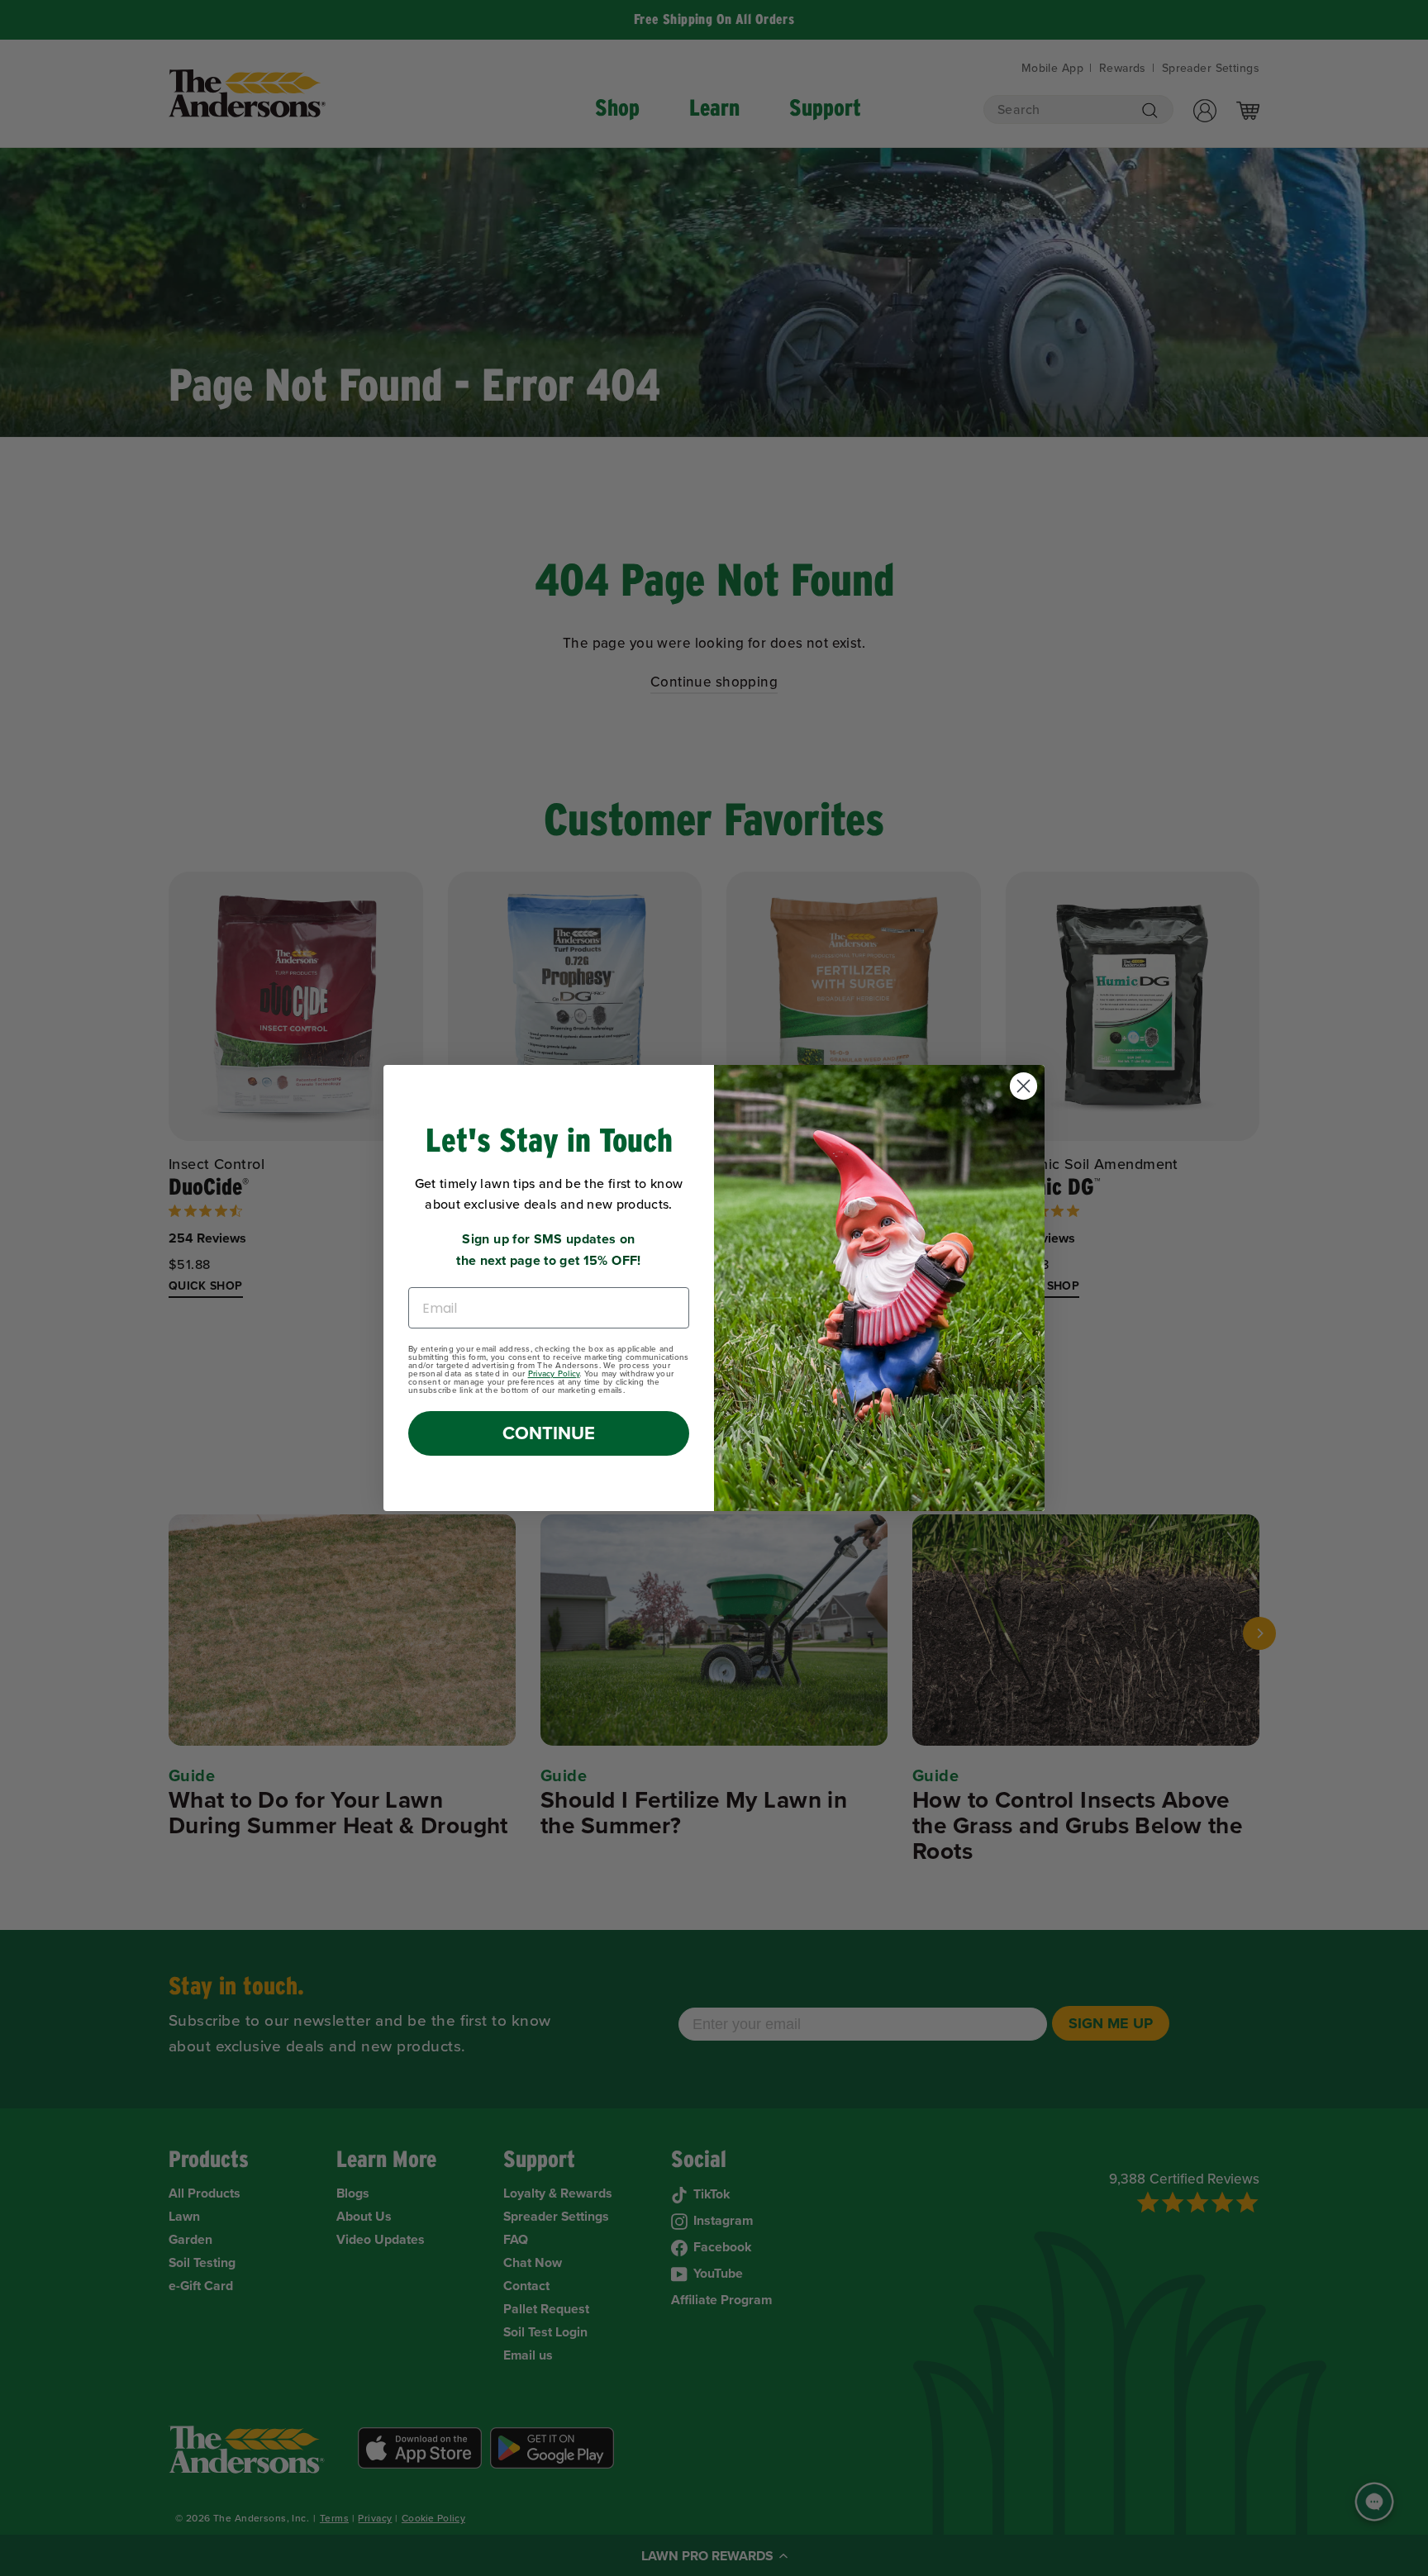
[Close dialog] (1023, 1086)
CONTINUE (549, 1433)
